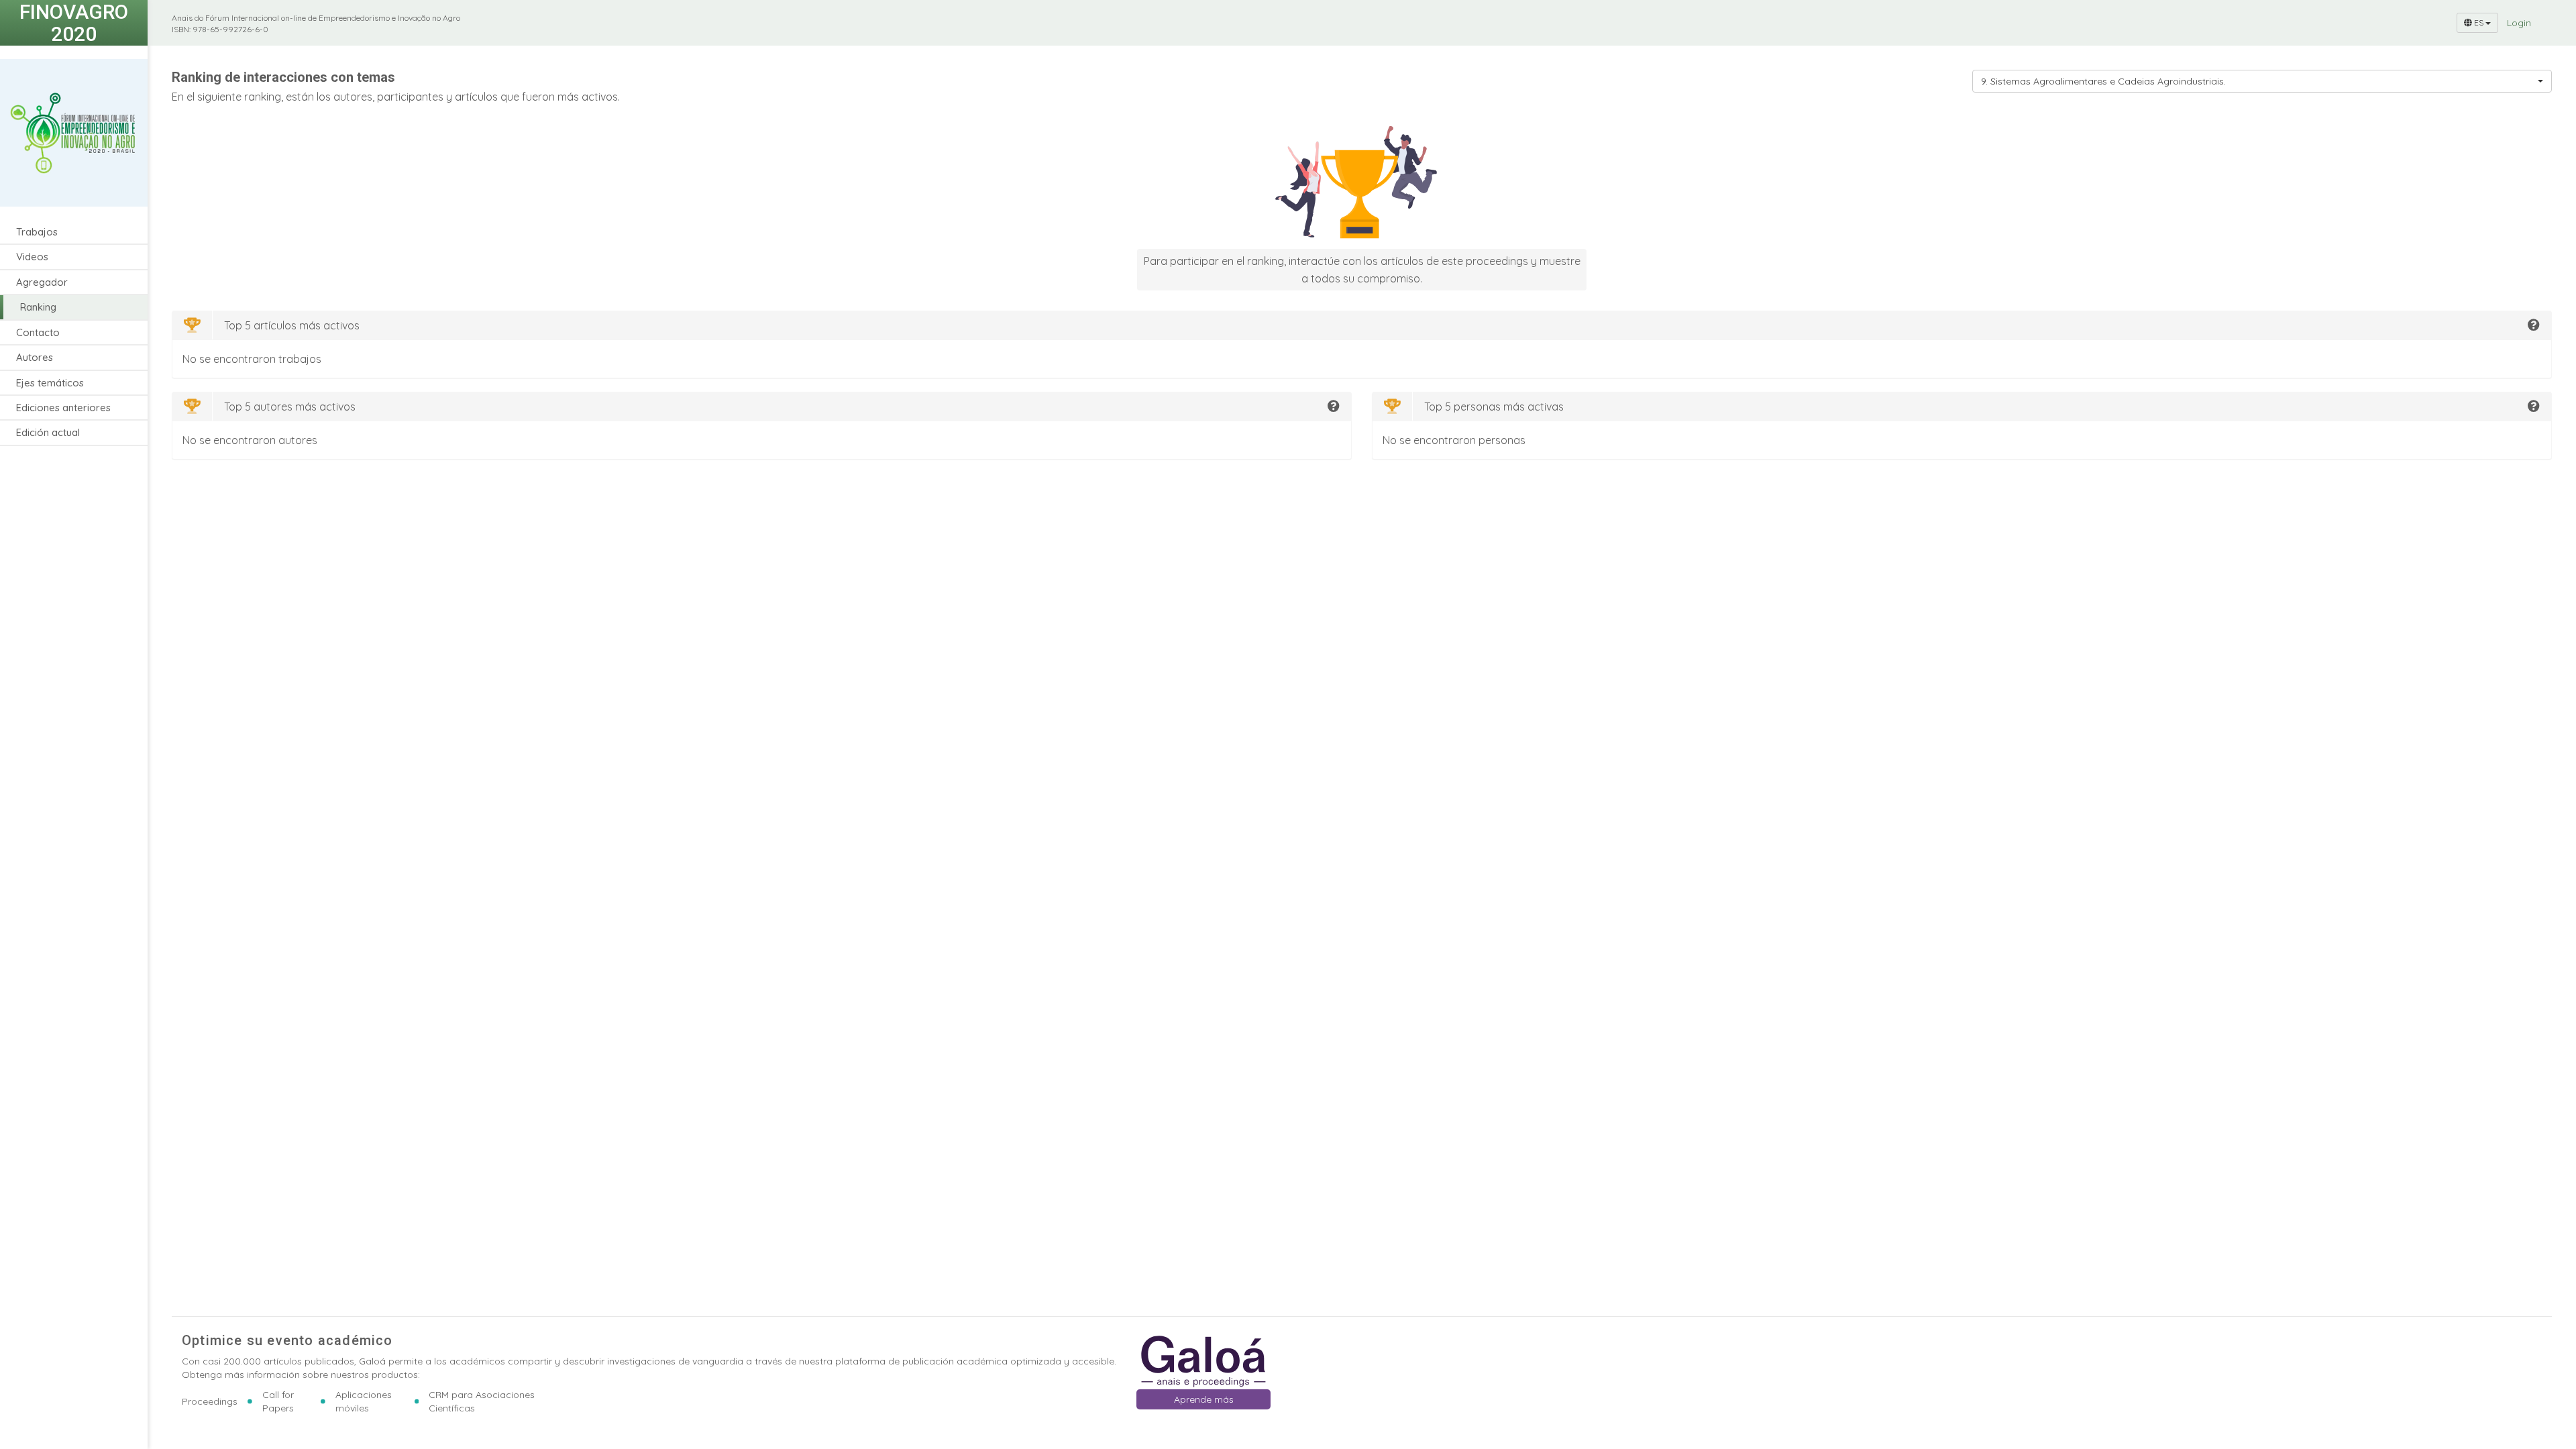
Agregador (42, 282)
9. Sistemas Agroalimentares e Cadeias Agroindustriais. (2103, 81)
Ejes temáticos (50, 383)
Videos (32, 257)
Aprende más (1204, 1399)
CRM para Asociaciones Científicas (482, 1401)
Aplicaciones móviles (364, 1401)
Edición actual (48, 432)
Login (2519, 23)
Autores (35, 357)
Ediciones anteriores (63, 408)
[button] (2534, 325)
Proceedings (210, 1401)
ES (2479, 22)
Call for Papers (278, 1401)
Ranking (38, 307)
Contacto (38, 332)
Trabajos (37, 232)
